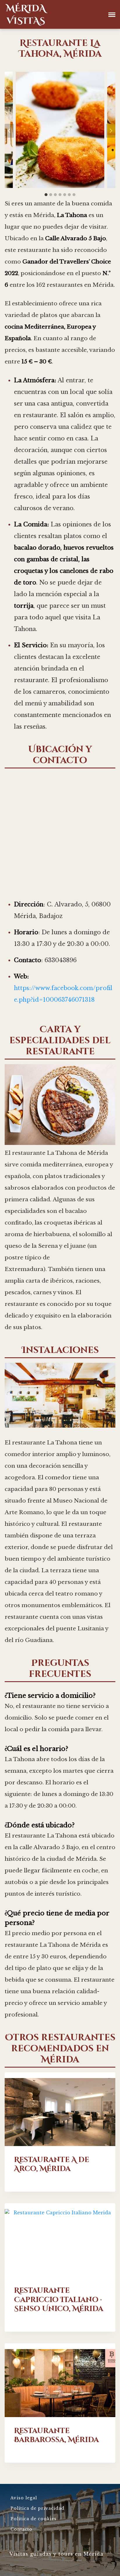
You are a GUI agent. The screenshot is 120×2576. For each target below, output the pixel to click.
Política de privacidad (37, 2508)
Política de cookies (33, 2519)
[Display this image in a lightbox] (60, 130)
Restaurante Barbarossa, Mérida (56, 2435)
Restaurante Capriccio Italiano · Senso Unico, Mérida (59, 2300)
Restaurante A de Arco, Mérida (52, 2164)
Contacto (21, 2529)
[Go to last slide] (9, 131)
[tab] (46, 195)
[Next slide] (111, 131)
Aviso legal (24, 2498)
